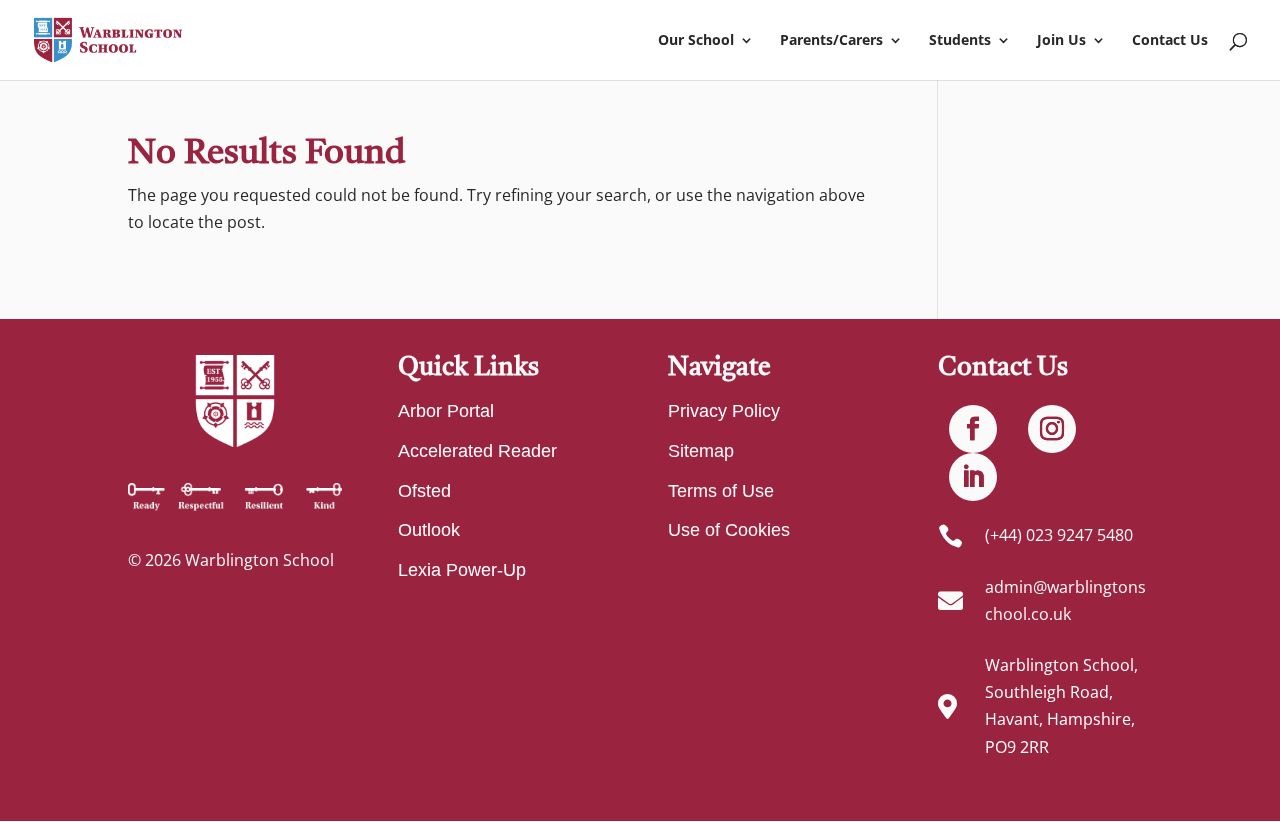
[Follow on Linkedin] (973, 477)
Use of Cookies (729, 530)
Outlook (429, 530)
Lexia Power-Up (462, 570)
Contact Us (1170, 41)
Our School (696, 41)
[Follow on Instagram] (1052, 429)
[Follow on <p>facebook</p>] (973, 429)
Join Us (1061, 41)
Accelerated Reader (477, 451)
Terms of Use (721, 491)
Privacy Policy (724, 411)
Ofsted (424, 491)
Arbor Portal (446, 411)
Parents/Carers (831, 41)
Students (960, 41)
